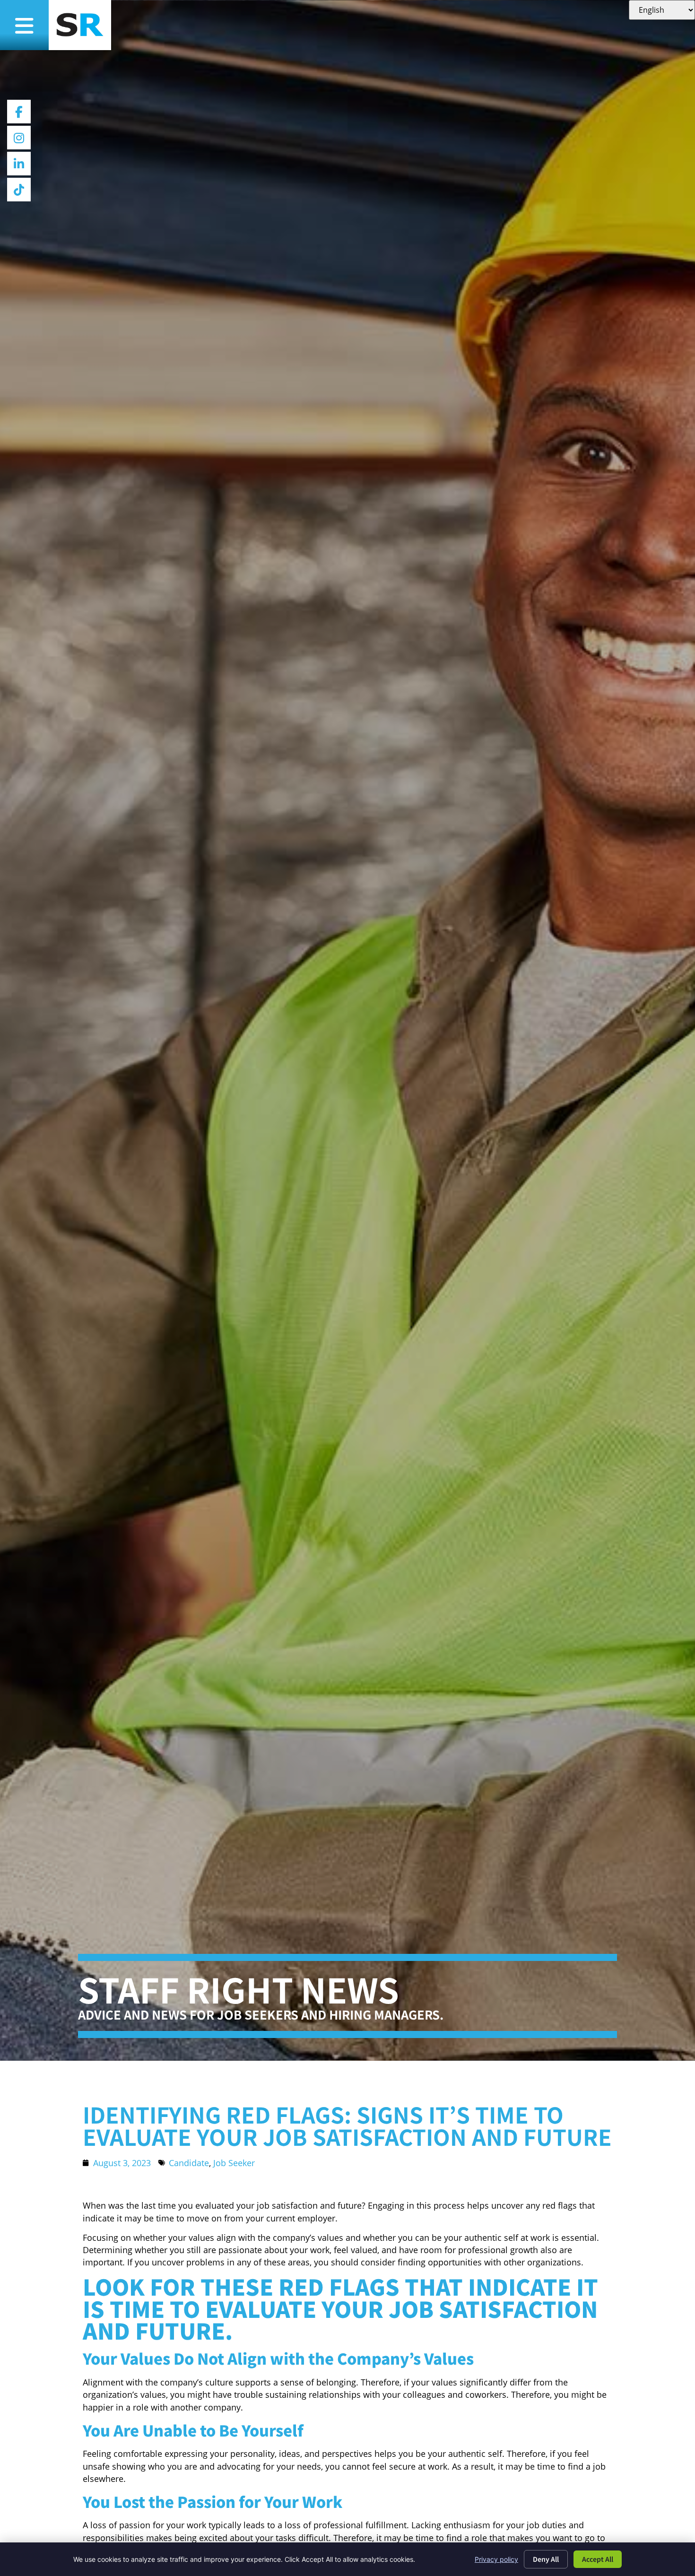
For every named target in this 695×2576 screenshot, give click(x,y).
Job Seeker (234, 2163)
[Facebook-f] (19, 112)
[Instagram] (19, 138)
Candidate (189, 2163)
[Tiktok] (19, 190)
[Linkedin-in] (19, 164)
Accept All (598, 2559)
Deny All (546, 2559)
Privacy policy (496, 2559)
